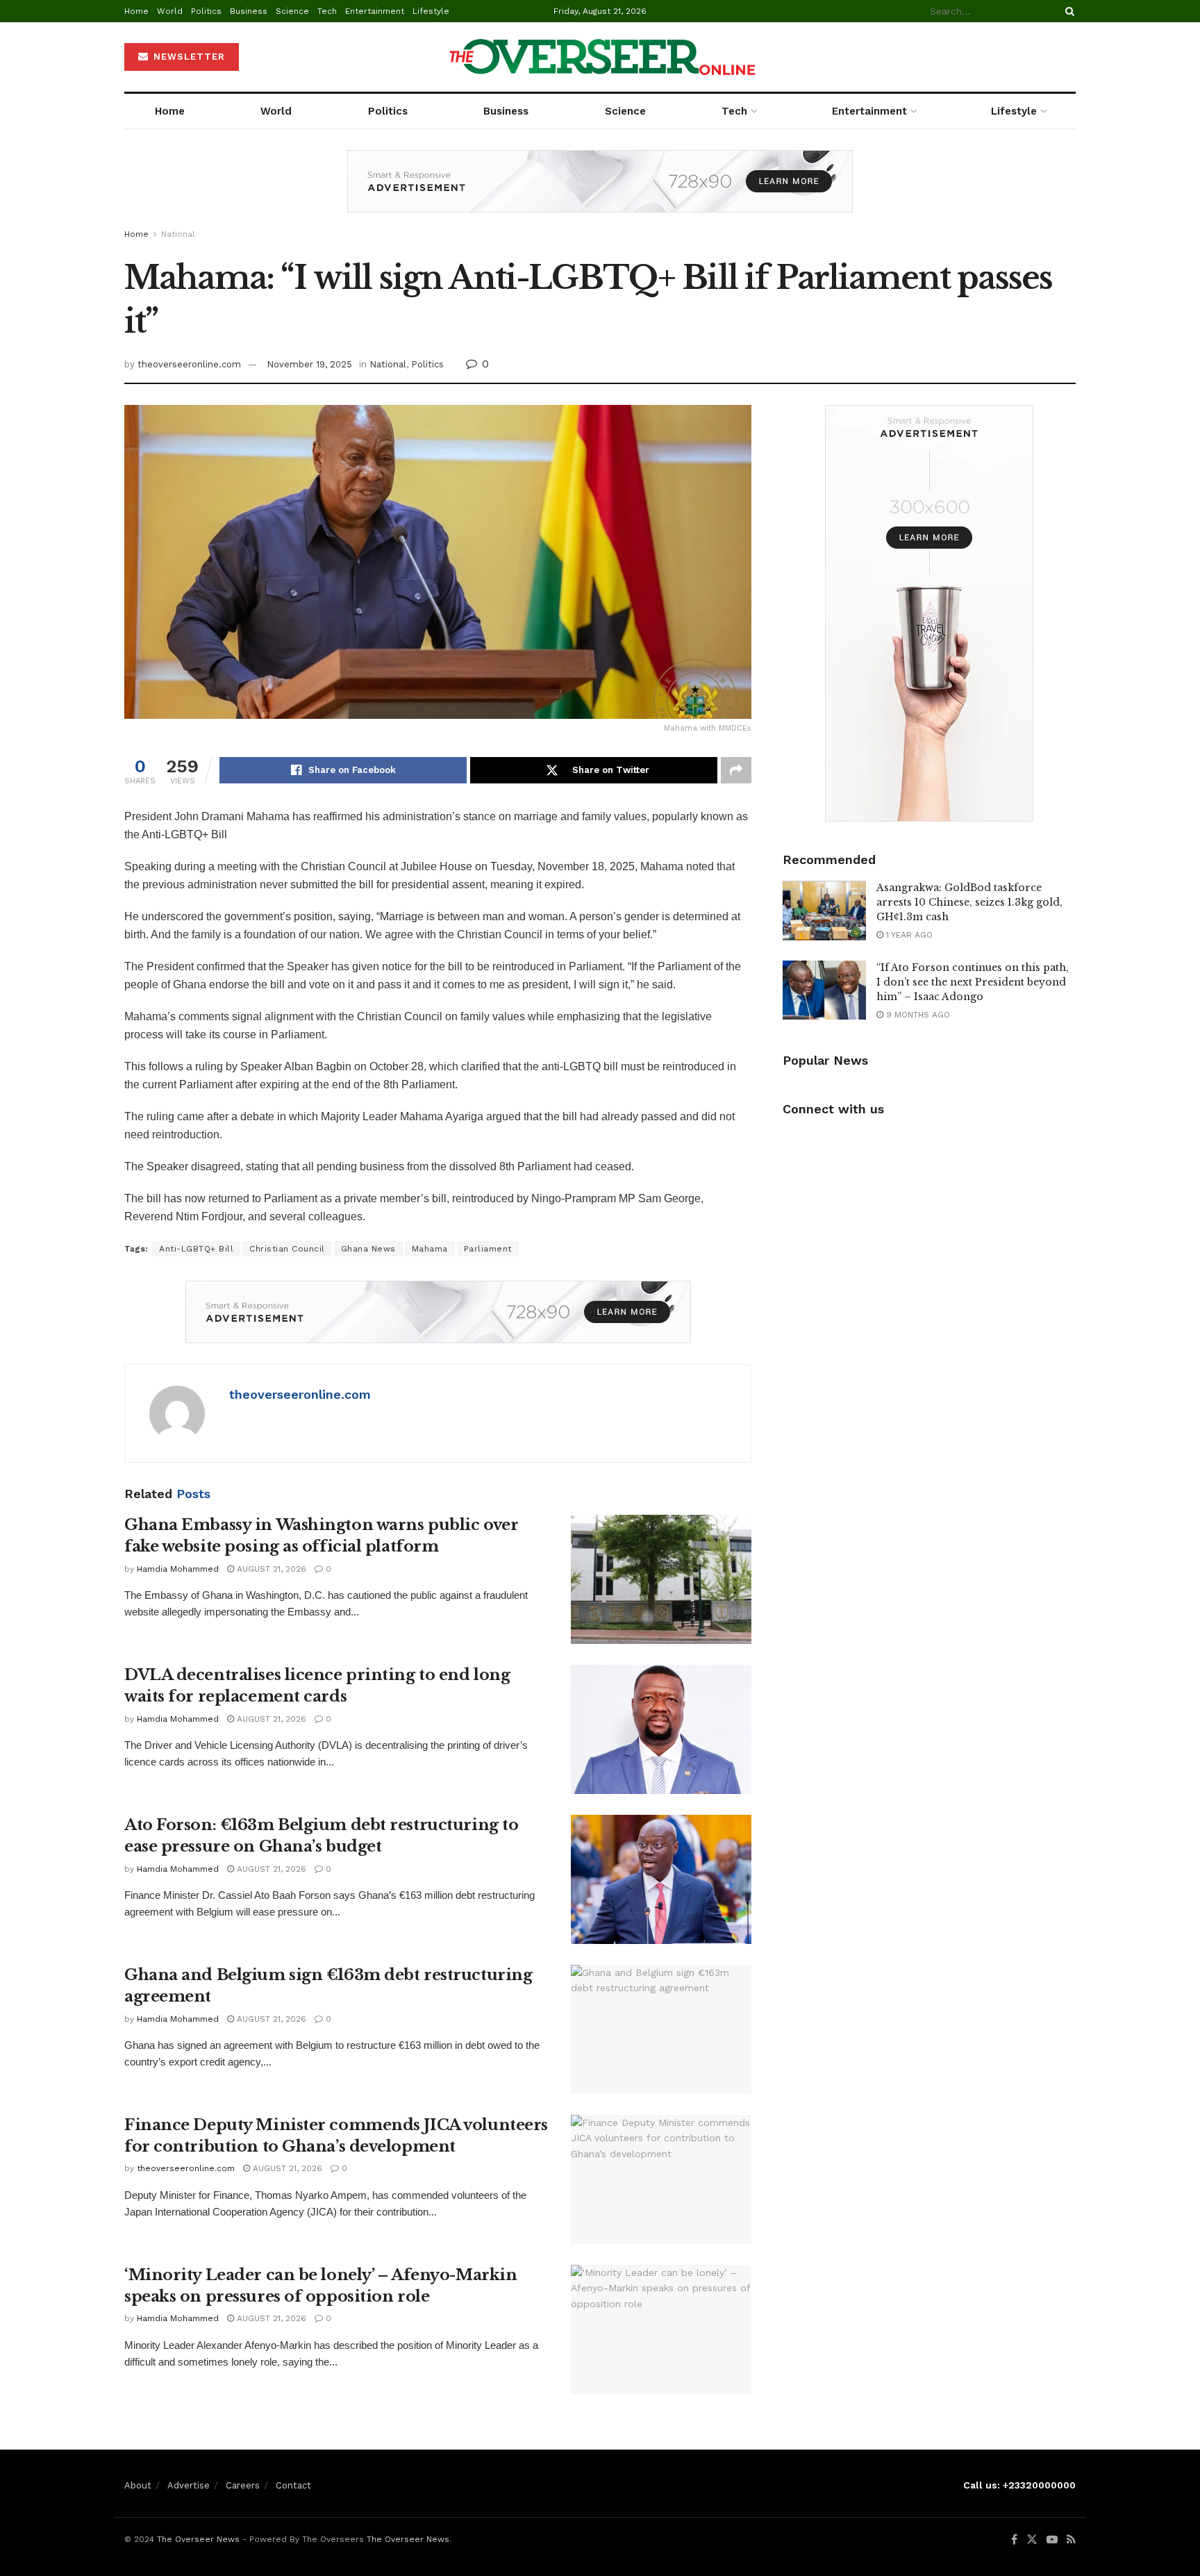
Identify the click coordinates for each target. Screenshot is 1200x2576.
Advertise (189, 2485)
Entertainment (375, 11)
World (170, 11)
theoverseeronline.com (189, 364)
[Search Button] (1067, 11)
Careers (243, 2485)
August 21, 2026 (270, 1569)
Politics (206, 11)
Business (249, 11)
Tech (327, 11)
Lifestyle (431, 11)
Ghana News (368, 1249)
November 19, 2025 (309, 364)
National (178, 234)
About (138, 2485)
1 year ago (908, 935)
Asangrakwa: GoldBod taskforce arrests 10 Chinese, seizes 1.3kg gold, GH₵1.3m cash (969, 902)
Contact (293, 2485)
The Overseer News (198, 2539)
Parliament (488, 1249)
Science (292, 11)
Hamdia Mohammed (178, 1569)
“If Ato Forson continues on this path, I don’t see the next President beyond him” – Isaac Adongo (973, 982)
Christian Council (287, 1249)
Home (136, 11)
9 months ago (917, 1015)
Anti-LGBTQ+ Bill (196, 1249)
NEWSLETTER (187, 57)
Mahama (430, 1249)
